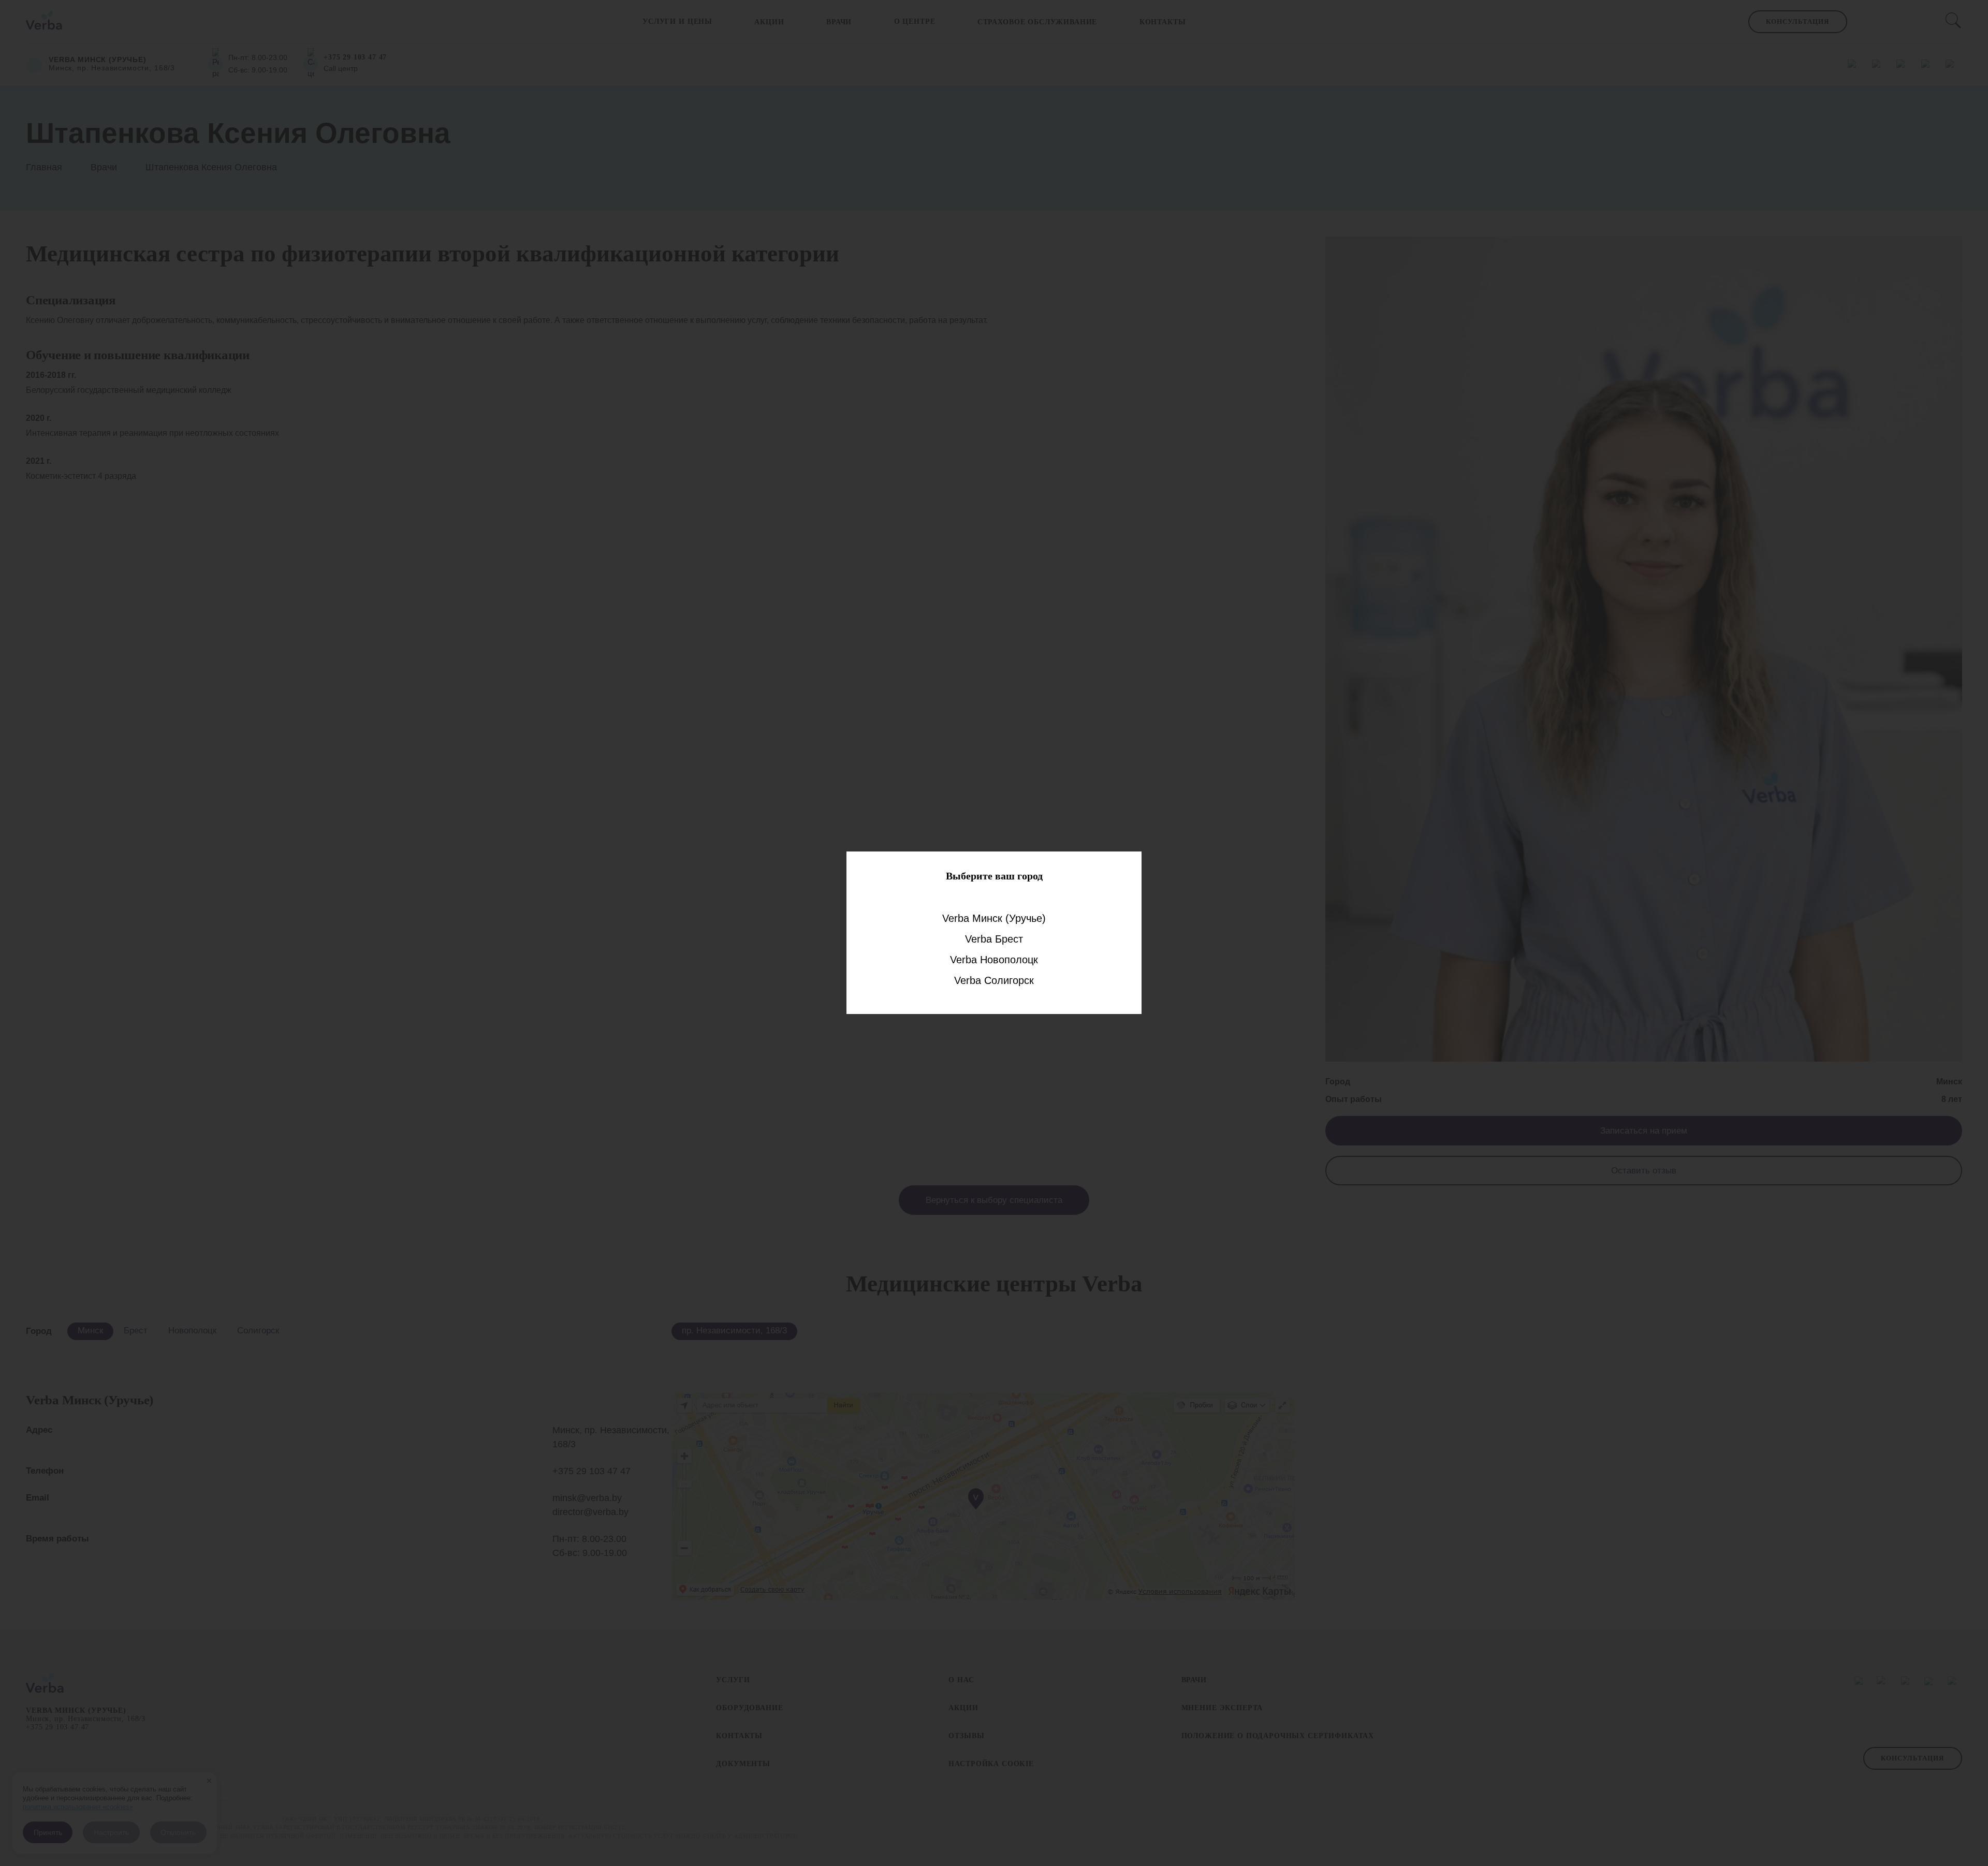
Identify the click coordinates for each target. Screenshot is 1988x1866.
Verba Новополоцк (994, 960)
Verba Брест (994, 939)
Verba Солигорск (994, 980)
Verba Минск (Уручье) (994, 918)
